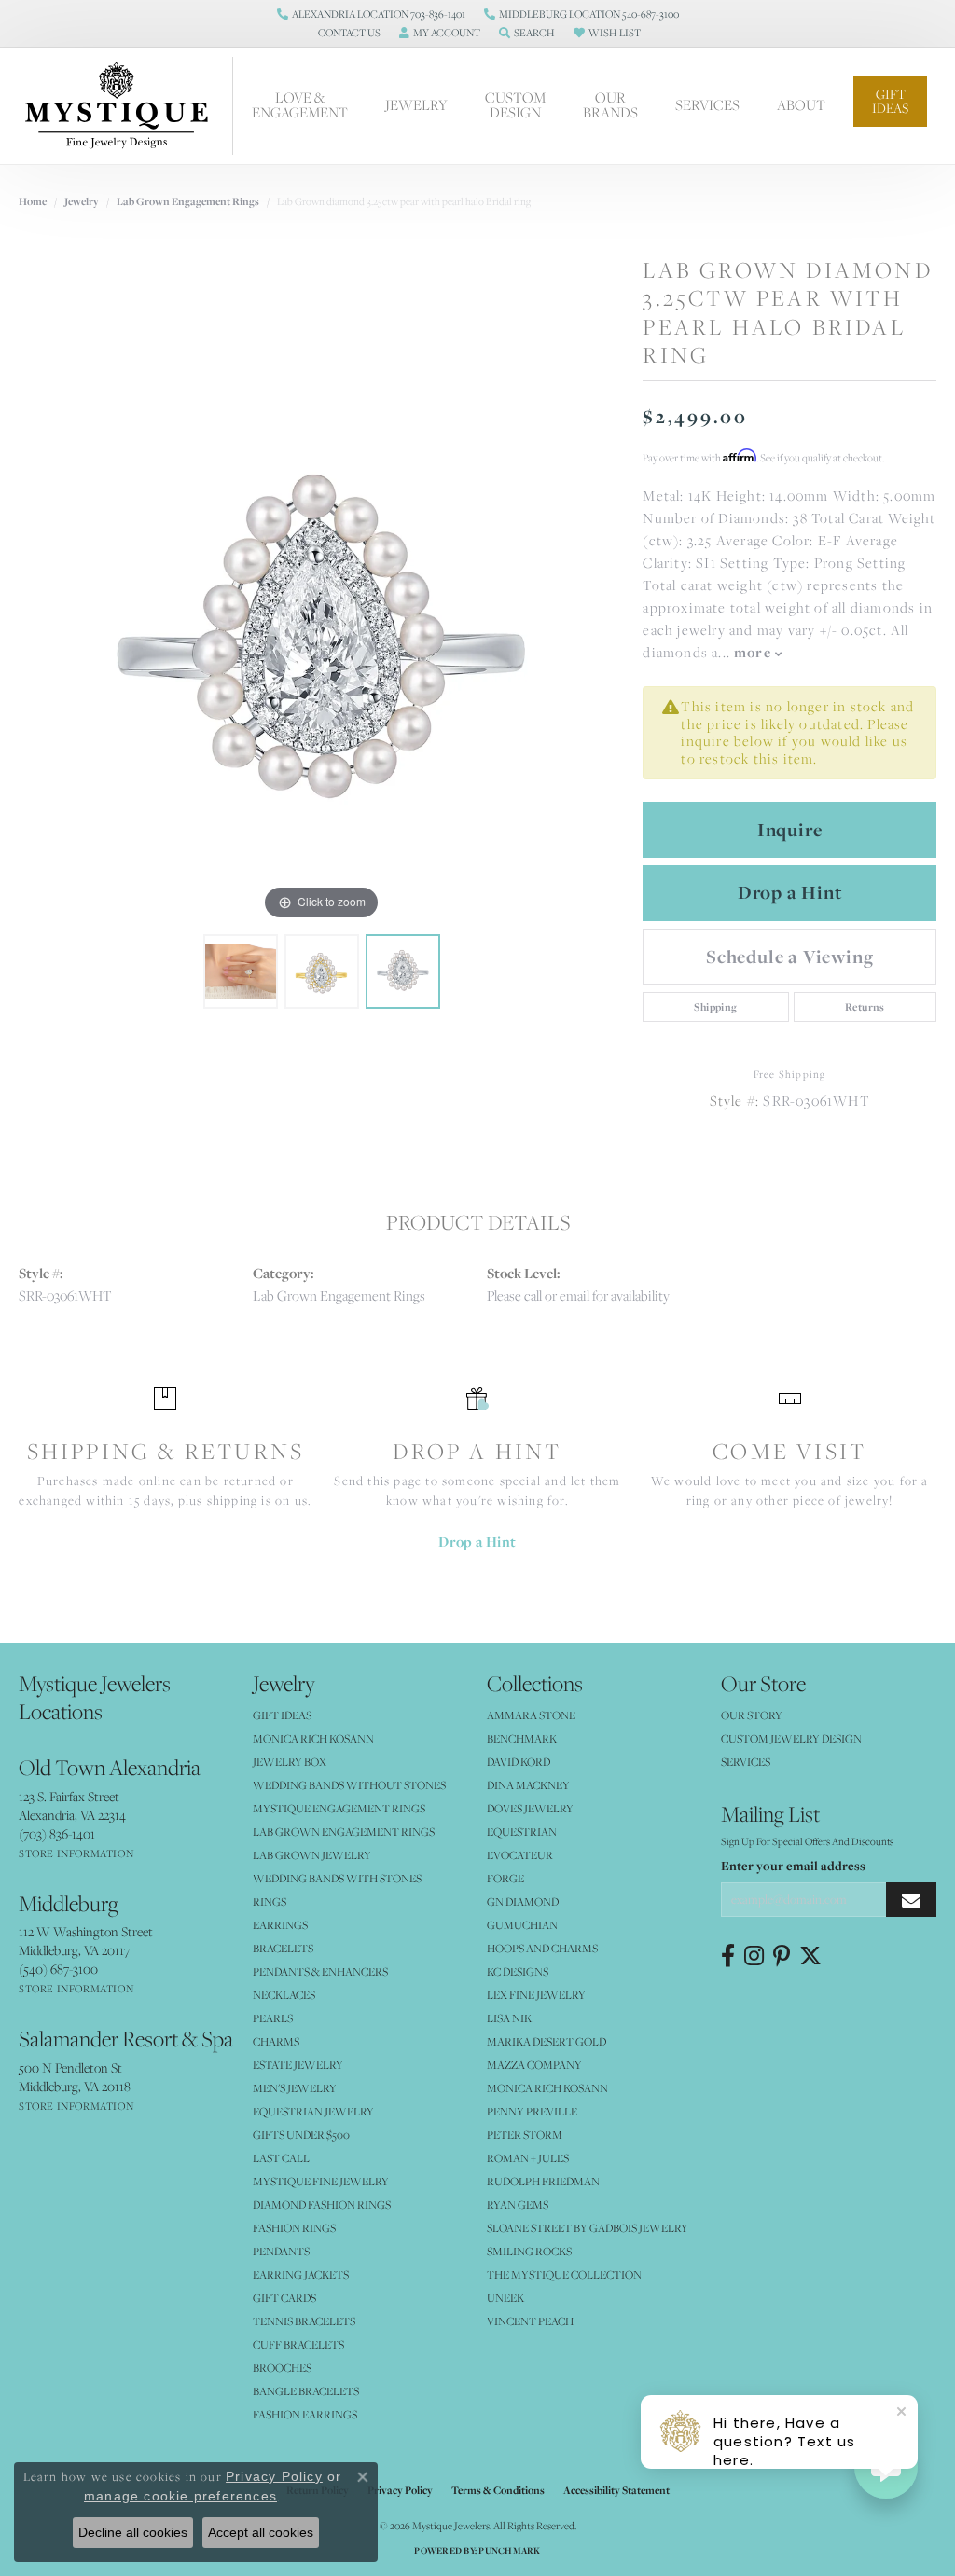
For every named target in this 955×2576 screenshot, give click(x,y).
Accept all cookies (261, 2532)
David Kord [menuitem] (519, 1762)
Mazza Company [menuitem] (534, 2065)
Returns (865, 1007)
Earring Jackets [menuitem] (301, 2274)
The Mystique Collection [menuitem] (564, 2274)
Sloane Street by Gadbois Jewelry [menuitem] (588, 2228)
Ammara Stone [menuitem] (531, 1715)
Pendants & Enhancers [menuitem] (320, 1971)
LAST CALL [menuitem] (281, 2158)
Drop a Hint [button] (790, 892)
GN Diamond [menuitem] (523, 1901)
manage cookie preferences (180, 2496)
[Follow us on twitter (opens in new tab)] (810, 1956)
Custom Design (515, 105)
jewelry (82, 201)
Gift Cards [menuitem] (284, 2298)
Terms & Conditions (498, 2490)
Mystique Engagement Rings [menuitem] (339, 1808)
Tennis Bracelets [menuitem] (304, 2321)
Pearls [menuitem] (273, 2018)
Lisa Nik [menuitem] (509, 2018)
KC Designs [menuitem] (518, 1971)
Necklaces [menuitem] (284, 1995)
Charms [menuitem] (276, 2041)
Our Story (752, 1715)
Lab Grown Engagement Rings (188, 201)
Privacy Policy (400, 2490)
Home (33, 201)
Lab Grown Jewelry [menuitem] (312, 1855)
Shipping (715, 1007)
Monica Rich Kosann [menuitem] (547, 2088)
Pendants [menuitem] (281, 2251)
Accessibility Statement (616, 2490)
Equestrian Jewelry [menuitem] (313, 2111)
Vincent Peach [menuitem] (530, 2321)
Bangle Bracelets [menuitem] (306, 2391)
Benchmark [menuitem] (522, 1738)
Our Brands (610, 105)
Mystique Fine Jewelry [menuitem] (321, 2181)
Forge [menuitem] (505, 1878)
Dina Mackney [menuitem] (528, 1785)
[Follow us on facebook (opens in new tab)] (728, 1956)
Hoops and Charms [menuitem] (542, 1948)
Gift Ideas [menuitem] (282, 1715)
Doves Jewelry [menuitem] (530, 1808)
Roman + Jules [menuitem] (528, 2158)
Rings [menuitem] (270, 1901)
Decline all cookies (133, 2532)
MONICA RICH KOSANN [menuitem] (313, 1738)
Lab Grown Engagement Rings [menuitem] (344, 1832)
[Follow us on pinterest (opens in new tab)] (782, 1956)
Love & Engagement (300, 105)
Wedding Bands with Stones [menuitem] (337, 1878)
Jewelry (416, 105)
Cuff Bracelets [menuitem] (298, 2344)
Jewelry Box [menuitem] (290, 1762)
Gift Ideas (890, 101)
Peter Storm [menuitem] (525, 2135)
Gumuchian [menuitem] (522, 1925)
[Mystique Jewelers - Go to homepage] (126, 106)
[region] (322, 645)
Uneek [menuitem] (505, 2298)
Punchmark (509, 2550)
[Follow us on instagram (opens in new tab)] (754, 1956)
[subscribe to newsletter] (911, 1900)
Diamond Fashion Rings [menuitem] (322, 2204)
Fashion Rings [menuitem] (294, 2228)
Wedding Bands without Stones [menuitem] (349, 1785)
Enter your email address (793, 1866)
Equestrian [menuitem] (522, 1832)
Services (707, 105)
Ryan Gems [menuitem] (518, 2204)
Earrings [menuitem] (280, 1925)
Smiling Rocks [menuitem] (529, 2251)
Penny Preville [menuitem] (532, 2111)
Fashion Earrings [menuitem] (305, 2414)
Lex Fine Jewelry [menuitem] (536, 1995)
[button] (347, 33)
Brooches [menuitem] (282, 2368)
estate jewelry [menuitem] (298, 2065)
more (754, 652)
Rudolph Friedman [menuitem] (543, 2181)
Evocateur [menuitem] (520, 1855)
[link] (371, 14)
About (801, 105)
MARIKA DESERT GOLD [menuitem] (547, 2041)
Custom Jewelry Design (791, 1738)
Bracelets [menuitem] (283, 1948)
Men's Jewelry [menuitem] (295, 2088)
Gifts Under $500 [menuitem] (301, 2135)
